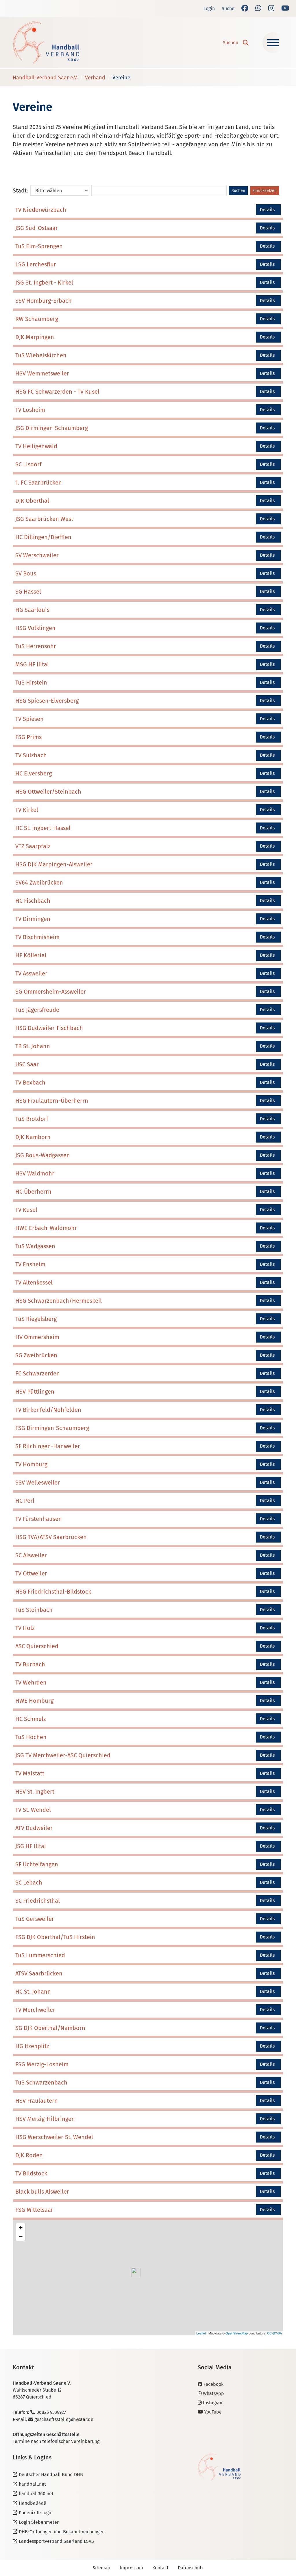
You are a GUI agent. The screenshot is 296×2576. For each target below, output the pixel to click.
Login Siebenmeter (39, 2522)
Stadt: (20, 190)
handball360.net (36, 2494)
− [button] (21, 2236)
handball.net (32, 2484)
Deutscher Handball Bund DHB (51, 2475)
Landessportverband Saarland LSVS (56, 2541)
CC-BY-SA (274, 2333)
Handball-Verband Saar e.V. (45, 78)
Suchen (238, 191)
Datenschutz (191, 2568)
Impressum (131, 2568)
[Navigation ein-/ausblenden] (273, 43)
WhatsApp (213, 2393)
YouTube (213, 2412)
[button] (236, 43)
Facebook (213, 2384)
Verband (95, 78)
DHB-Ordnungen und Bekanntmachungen (62, 2532)
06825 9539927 (51, 2412)
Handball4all (33, 2503)
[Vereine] (46, 43)
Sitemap (101, 2568)
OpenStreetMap (237, 2333)
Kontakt (160, 2568)
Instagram (213, 2403)
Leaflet (201, 2333)
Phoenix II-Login (36, 2513)
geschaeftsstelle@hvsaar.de (64, 2419)
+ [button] (21, 2228)
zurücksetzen (265, 191)
